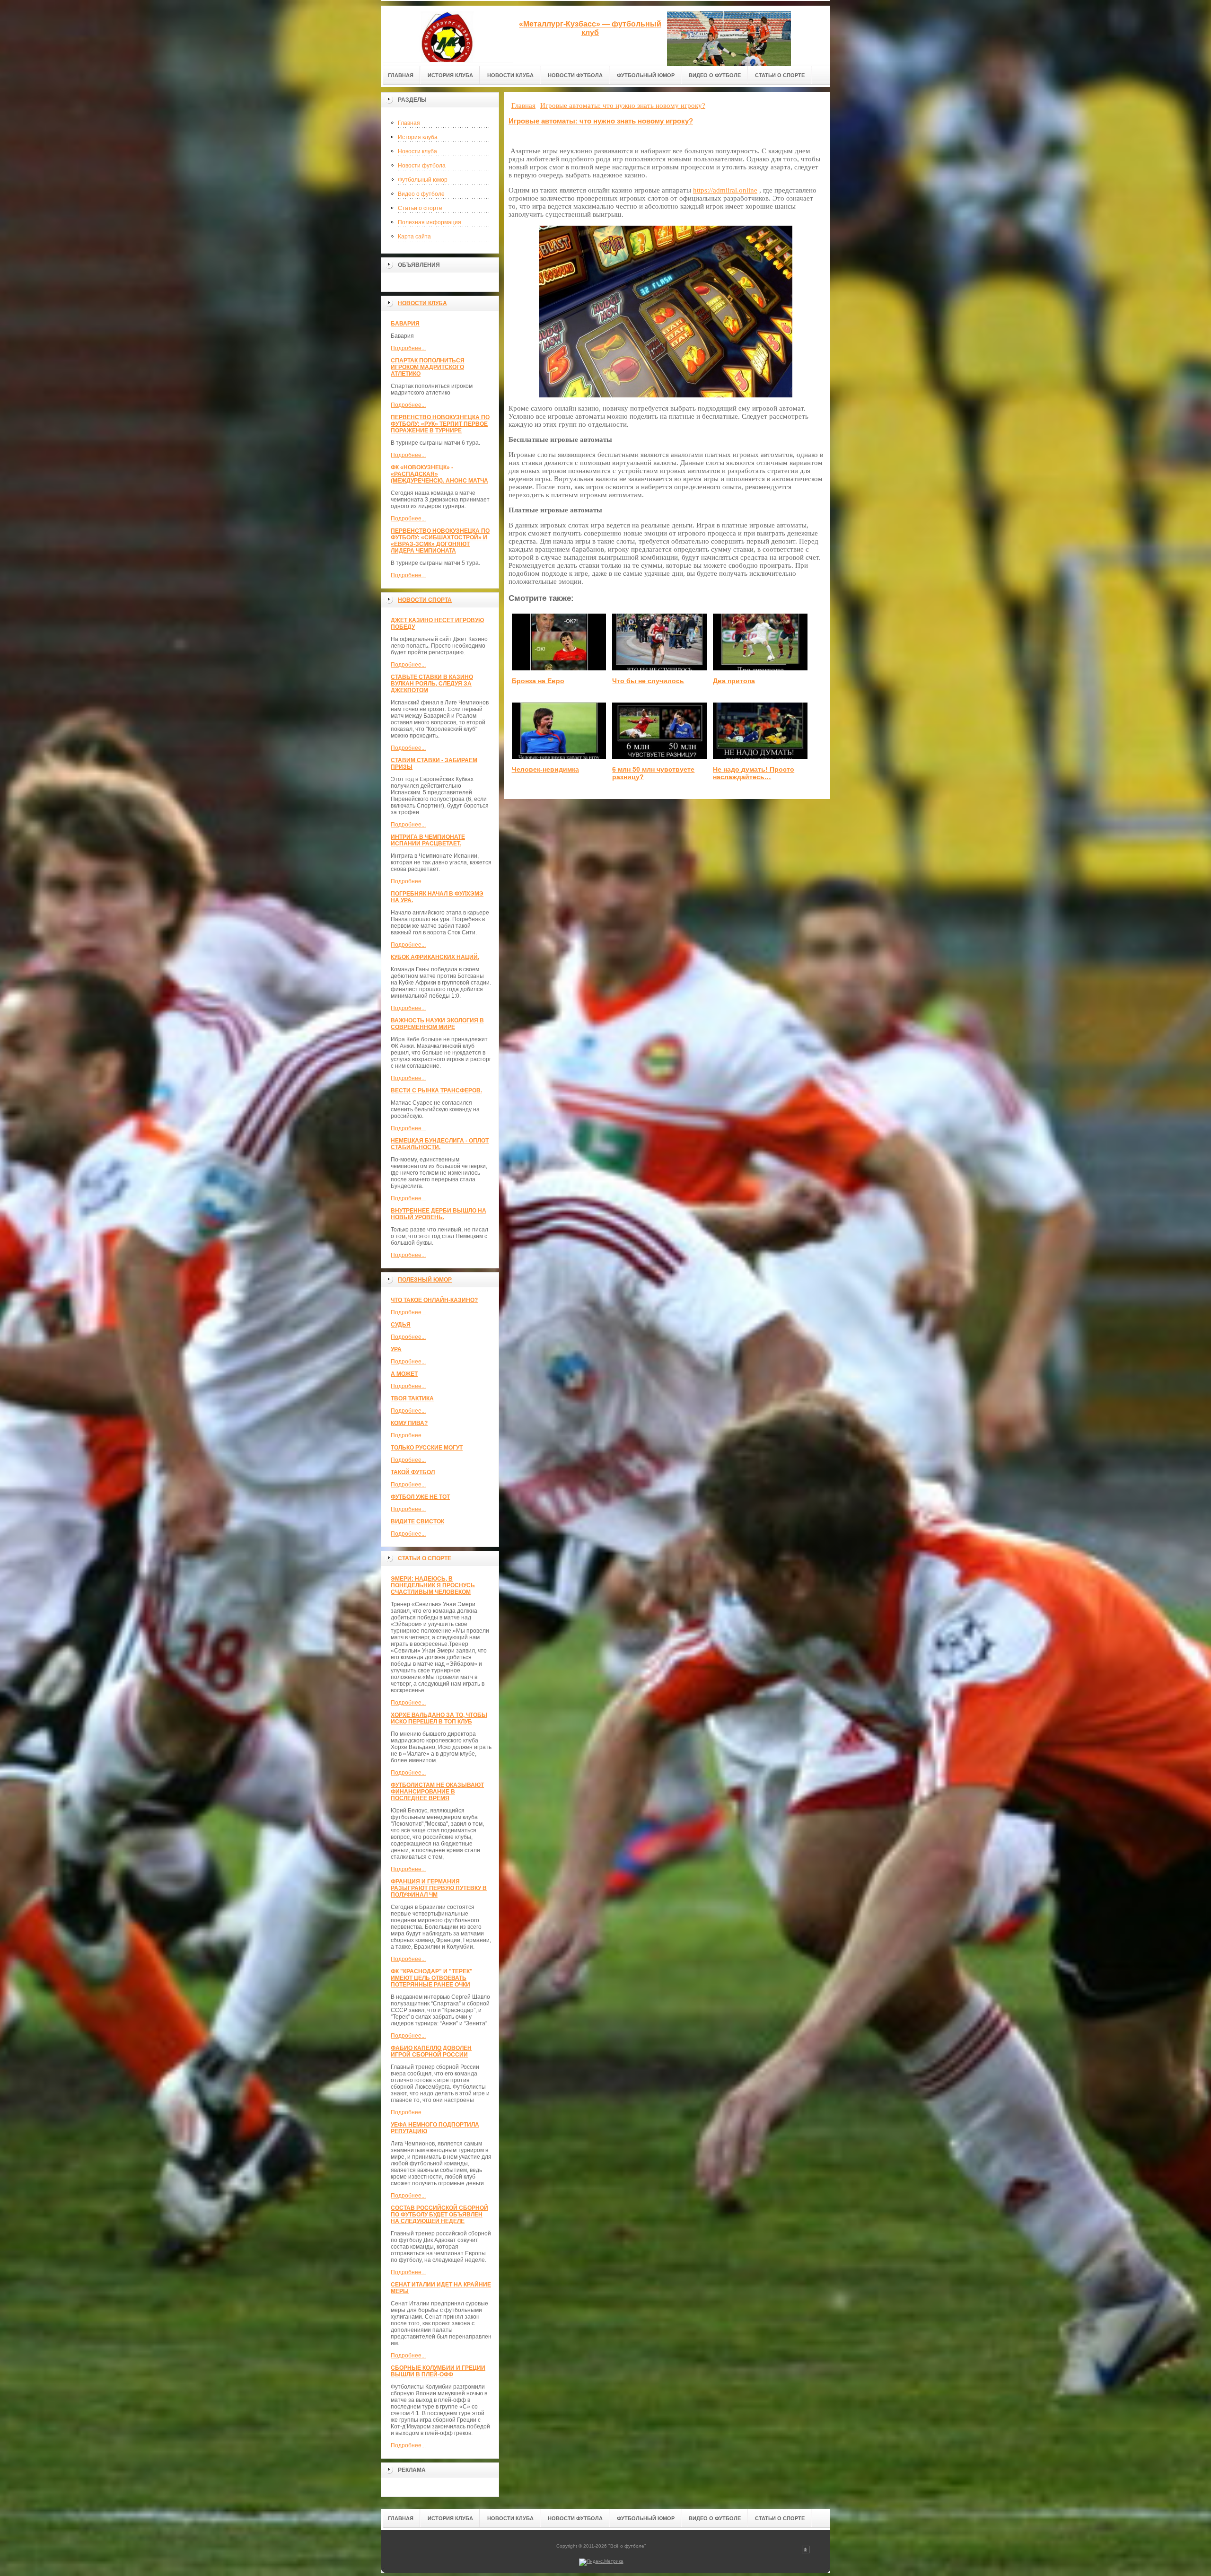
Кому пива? (409, 1423)
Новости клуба (417, 151)
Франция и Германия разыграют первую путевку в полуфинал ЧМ (439, 1888)
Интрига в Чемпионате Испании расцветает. (428, 840)
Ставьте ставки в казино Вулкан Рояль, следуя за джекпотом (432, 684)
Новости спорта (425, 600)
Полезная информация (430, 222)
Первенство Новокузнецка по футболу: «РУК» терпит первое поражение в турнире (440, 424)
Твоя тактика (412, 1398)
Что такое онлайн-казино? (434, 1300)
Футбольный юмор (423, 180)
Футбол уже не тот (420, 1497)
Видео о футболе (421, 194)
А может (404, 1374)
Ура (396, 1349)
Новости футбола (422, 166)
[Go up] (806, 2552)
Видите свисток (417, 1521)
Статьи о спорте (420, 208)
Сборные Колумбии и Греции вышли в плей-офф (438, 2371)
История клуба (418, 137)
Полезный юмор (425, 1280)
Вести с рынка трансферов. (436, 1090)
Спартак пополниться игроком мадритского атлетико (428, 367)
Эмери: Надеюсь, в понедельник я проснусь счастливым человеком (433, 1585)
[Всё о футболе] (447, 34)
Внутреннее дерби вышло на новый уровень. (439, 1214)
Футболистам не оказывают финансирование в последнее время (437, 1792)
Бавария (405, 324)
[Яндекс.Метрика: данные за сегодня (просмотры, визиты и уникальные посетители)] (601, 2562)
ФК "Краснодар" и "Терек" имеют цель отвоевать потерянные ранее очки (432, 1978)
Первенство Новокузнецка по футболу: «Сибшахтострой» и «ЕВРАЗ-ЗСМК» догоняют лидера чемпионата (440, 541)
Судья (401, 1325)
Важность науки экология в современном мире (437, 1024)
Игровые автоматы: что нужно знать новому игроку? (601, 121)
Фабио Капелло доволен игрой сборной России (431, 2051)
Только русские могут (427, 1448)
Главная (409, 123)
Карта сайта (414, 237)
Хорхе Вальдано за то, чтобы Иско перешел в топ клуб (439, 1718)
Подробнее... (408, 348)
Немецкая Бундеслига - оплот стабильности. (440, 1144)
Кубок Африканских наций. (435, 957)
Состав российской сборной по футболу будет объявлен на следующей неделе (439, 2215)
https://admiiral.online (725, 190)
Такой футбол (413, 1472)
